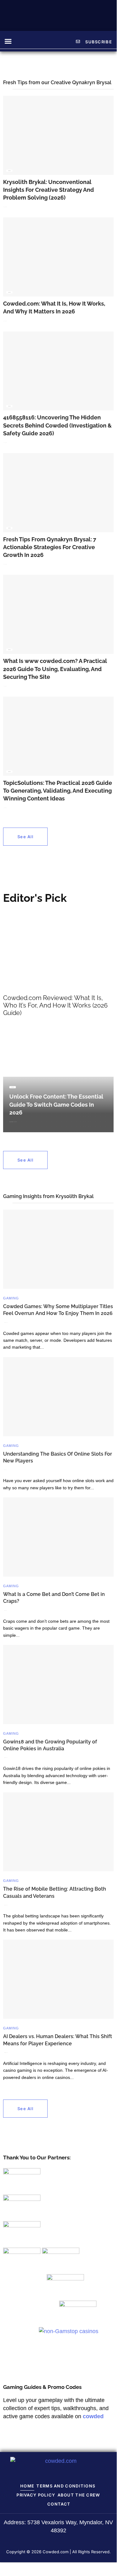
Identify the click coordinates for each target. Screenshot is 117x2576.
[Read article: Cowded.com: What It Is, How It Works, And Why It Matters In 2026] (58, 257)
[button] (8, 41)
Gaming (11, 1298)
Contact (59, 2504)
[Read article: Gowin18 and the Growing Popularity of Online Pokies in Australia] (58, 1684)
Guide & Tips (9, 171)
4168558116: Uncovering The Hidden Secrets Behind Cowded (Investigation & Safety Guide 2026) (57, 425)
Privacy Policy (36, 2495)
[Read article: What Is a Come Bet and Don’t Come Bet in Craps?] (58, 1537)
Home (27, 2486)
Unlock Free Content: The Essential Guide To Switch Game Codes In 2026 (56, 1104)
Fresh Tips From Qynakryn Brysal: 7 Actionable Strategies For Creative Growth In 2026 (50, 547)
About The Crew (79, 2495)
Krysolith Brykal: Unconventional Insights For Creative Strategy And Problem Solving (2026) (49, 190)
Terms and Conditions (66, 2486)
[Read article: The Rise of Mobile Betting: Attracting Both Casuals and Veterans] (58, 1832)
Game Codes (13, 1087)
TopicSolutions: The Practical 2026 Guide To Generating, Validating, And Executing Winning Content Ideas (58, 791)
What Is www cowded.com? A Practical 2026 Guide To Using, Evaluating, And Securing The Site (55, 669)
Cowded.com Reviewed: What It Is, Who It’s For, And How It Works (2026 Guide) (55, 1005)
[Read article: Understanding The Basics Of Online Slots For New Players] (58, 1397)
